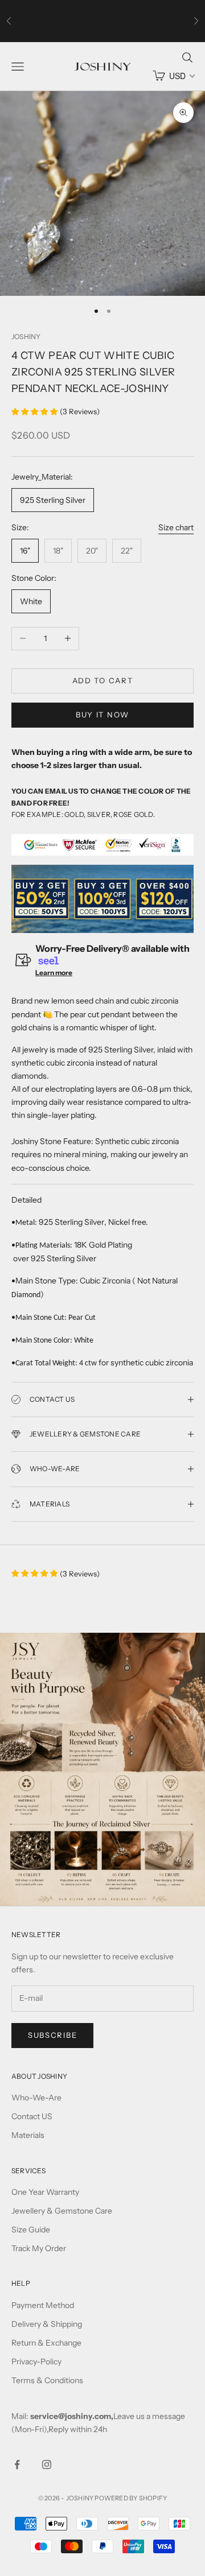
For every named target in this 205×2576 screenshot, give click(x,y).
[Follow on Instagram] (47, 2464)
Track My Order (39, 2248)
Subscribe (52, 2035)
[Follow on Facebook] (17, 2464)
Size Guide (31, 2230)
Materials (28, 2135)
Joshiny (26, 337)
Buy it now (102, 715)
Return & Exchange (46, 2343)
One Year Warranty (45, 2192)
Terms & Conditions (47, 2380)
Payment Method (43, 2305)
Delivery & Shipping (47, 2324)
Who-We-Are (36, 2098)
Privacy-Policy (36, 2362)
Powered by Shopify (131, 2498)
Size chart (176, 527)
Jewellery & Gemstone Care (62, 2211)
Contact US (32, 2116)
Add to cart (103, 680)
